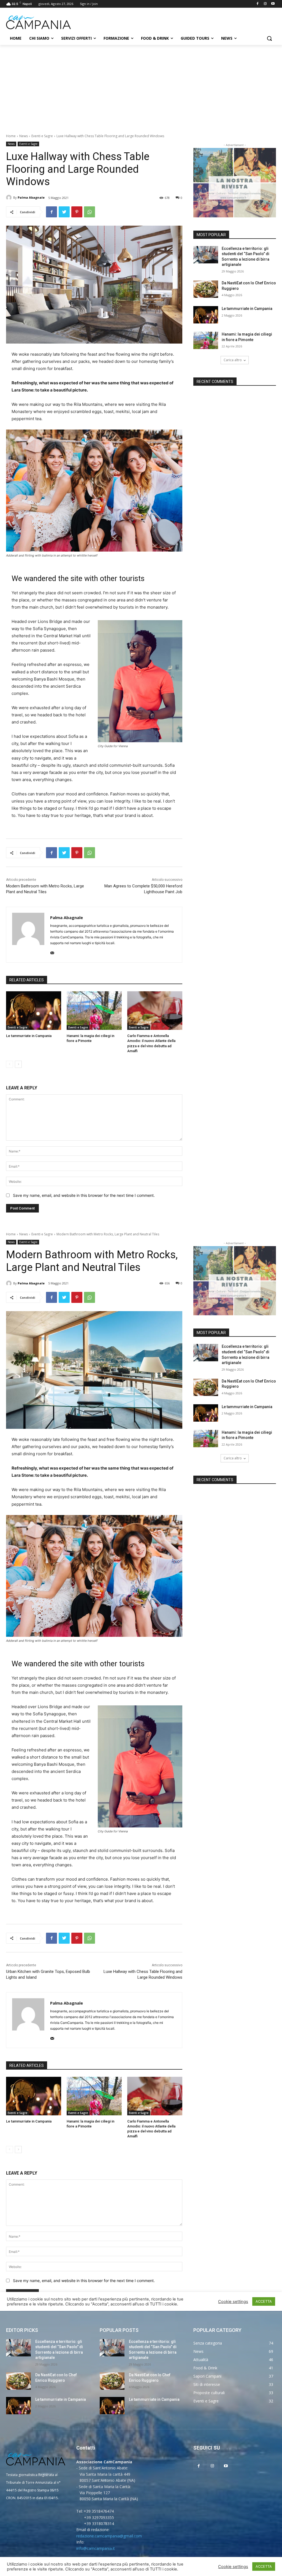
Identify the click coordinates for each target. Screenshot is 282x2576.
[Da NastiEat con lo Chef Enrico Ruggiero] (206, 289)
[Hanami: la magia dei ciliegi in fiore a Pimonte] (94, 1011)
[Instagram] (265, 4)
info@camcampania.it (96, 2548)
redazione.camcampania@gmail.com (109, 2536)
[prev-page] (10, 1064)
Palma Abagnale (31, 197)
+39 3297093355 (99, 2517)
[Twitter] (64, 212)
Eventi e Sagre (42, 136)
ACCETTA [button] (264, 2566)
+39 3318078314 (99, 2524)
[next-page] (18, 1064)
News (24, 136)
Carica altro (233, 360)
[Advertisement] (141, 86)
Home (11, 136)
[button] (269, 38)
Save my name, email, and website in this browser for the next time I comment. (84, 1195)
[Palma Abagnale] (10, 198)
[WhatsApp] (90, 212)
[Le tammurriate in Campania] (34, 1011)
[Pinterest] (77, 212)
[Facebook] (258, 4)
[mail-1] (52, 952)
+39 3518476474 (99, 2511)
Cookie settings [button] (233, 2567)
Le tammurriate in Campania (29, 1036)
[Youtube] (273, 4)
